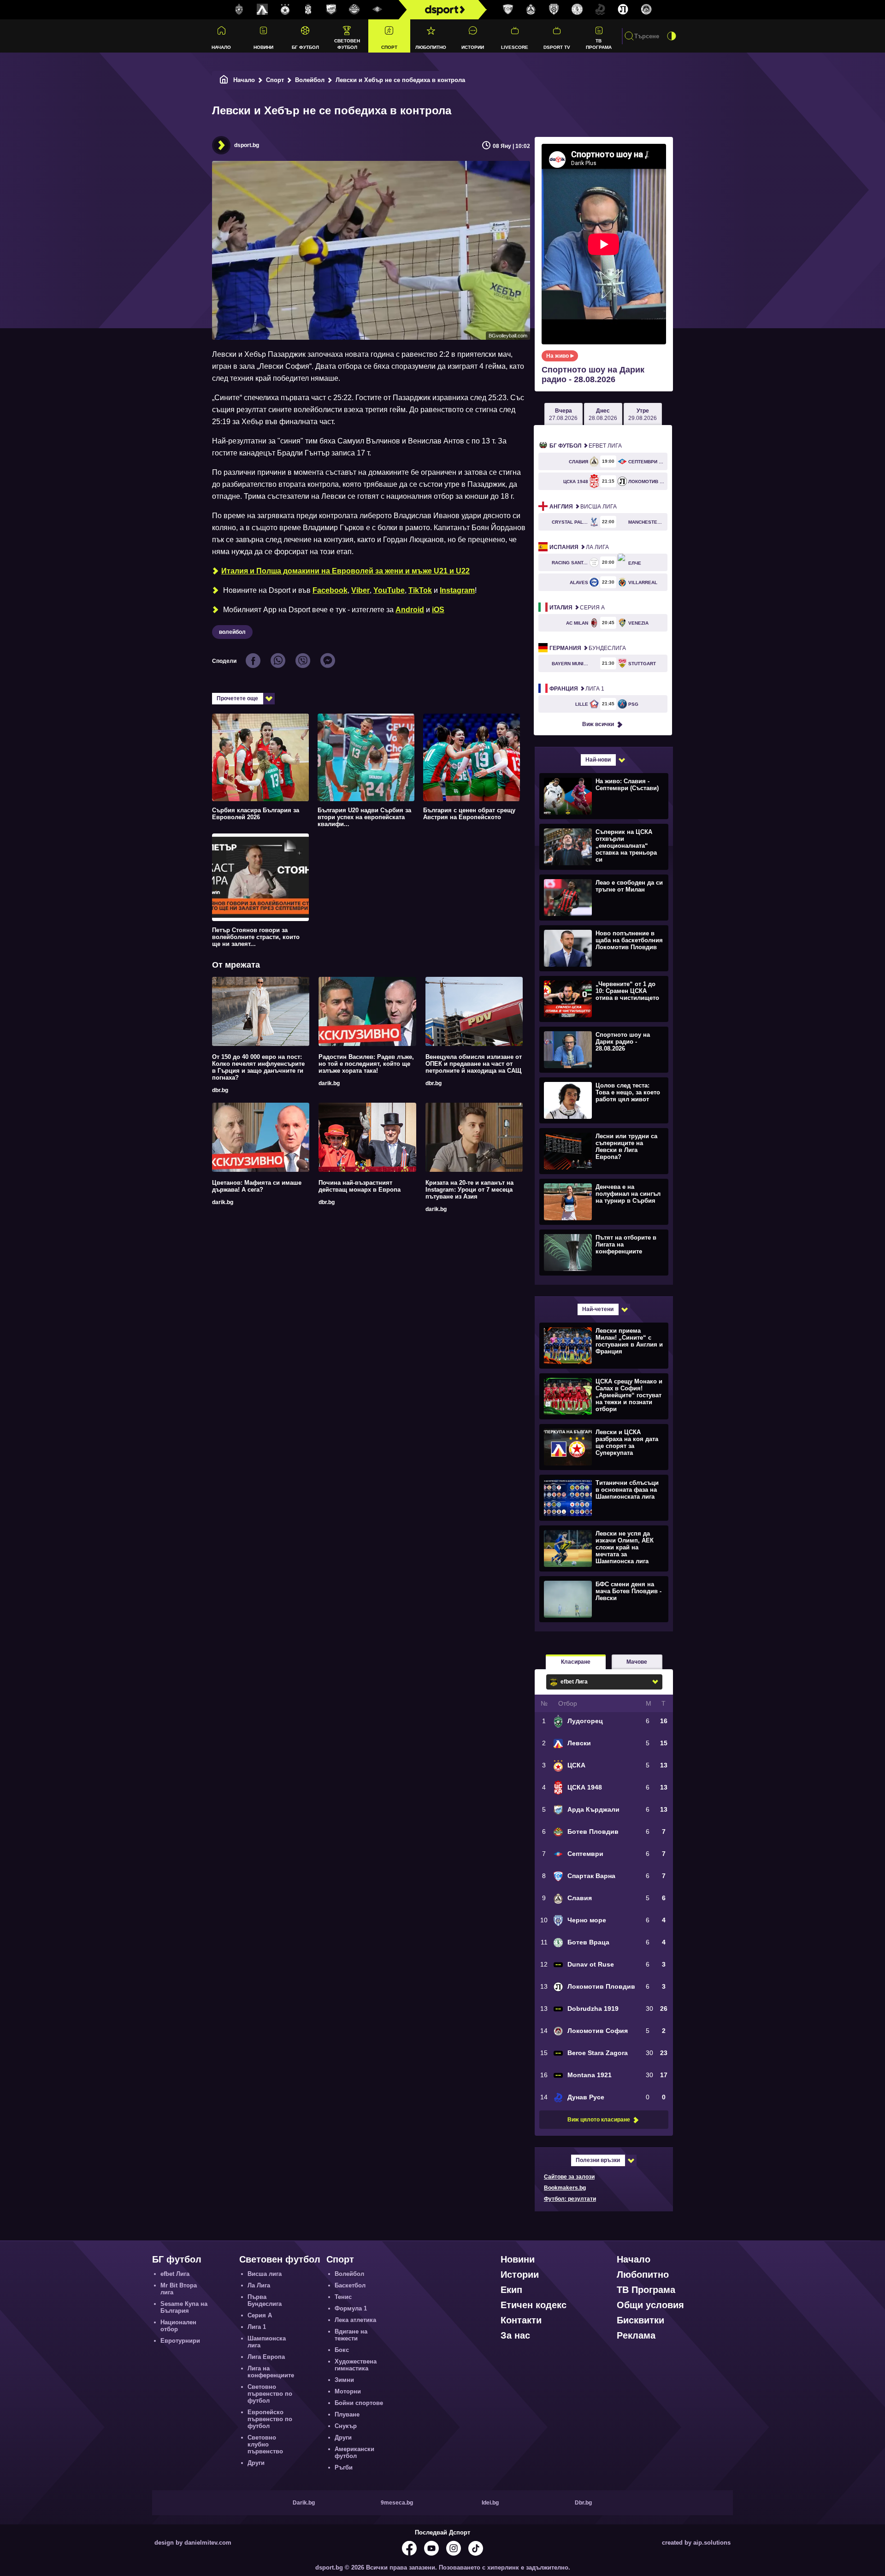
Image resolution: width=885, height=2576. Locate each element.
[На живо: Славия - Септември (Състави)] (603, 796)
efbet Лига (586, 446)
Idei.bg (490, 2503)
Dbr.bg (583, 2503)
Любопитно (431, 47)
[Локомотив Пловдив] (623, 10)
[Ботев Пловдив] (354, 10)
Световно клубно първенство (265, 2444)
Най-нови (598, 760)
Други (256, 2463)
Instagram (457, 590)
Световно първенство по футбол (270, 2394)
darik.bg (329, 1083)
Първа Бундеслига (265, 2300)
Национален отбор (178, 2326)
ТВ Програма (599, 44)
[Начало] (224, 80)
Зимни (344, 2380)
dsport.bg (247, 145)
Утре (643, 414)
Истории (473, 47)
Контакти (521, 2320)
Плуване (347, 2414)
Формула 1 (351, 2308)
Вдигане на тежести (351, 2335)
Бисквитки (640, 2320)
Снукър (346, 2426)
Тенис (343, 2297)
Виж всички (598, 724)
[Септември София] (378, 10)
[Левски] (262, 10)
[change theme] (672, 36)
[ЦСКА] (285, 10)
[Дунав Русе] (600, 10)
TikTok (420, 590)
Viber (360, 590)
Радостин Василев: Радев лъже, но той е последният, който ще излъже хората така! (366, 1064)
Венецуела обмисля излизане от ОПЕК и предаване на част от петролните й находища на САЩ (474, 1064)
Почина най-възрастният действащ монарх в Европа (360, 1186)
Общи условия (650, 2305)
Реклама (636, 2335)
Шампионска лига (267, 2342)
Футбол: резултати (570, 2199)
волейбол (232, 632)
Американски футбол (354, 2452)
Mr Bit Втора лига (179, 2289)
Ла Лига (579, 547)
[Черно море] (554, 10)
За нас (515, 2335)
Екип (511, 2290)
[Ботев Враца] (577, 10)
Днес (603, 414)
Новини (263, 47)
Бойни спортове (359, 2403)
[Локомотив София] (646, 10)
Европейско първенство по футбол (270, 2419)
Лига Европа (266, 2357)
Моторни (348, 2391)
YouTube (389, 590)
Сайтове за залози (569, 2177)
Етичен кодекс (534, 2305)
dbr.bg (220, 1090)
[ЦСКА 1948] (308, 10)
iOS (438, 610)
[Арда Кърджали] (331, 10)
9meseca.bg (397, 2503)
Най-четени (598, 1309)
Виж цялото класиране (599, 2120)
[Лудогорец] (239, 10)
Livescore (515, 47)
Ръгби (344, 2467)
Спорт (389, 47)
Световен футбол (347, 44)
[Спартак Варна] (508, 10)
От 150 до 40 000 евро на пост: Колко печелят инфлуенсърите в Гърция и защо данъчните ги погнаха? (258, 1067)
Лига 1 (577, 689)
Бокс (342, 2350)
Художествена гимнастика (356, 2365)
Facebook (330, 590)
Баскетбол (350, 2285)
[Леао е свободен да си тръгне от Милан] (603, 897)
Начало (221, 47)
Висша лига (583, 507)
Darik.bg (304, 2503)
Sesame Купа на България (184, 2307)
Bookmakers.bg (565, 2188)
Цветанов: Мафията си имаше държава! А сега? (257, 1186)
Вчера (563, 414)
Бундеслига (588, 648)
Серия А (577, 608)
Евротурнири (180, 2341)
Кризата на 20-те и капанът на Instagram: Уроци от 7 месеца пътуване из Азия (469, 1190)
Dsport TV (557, 47)
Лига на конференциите (271, 2372)
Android (410, 610)
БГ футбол (305, 47)
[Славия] (531, 10)
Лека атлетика (355, 2320)
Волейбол (310, 80)
